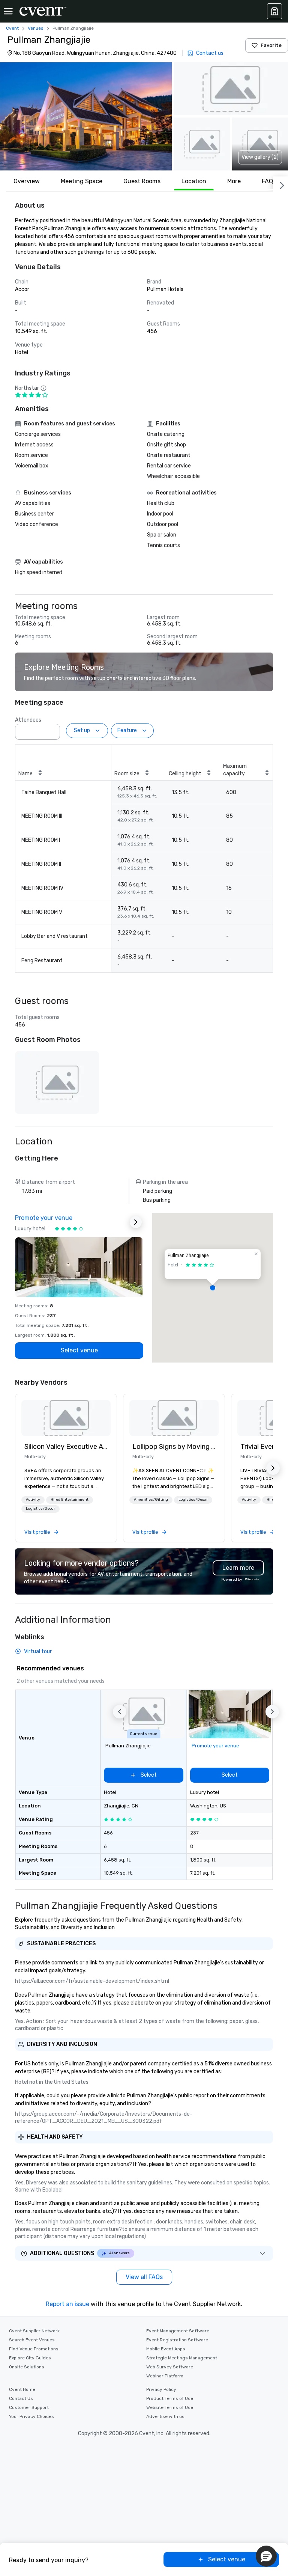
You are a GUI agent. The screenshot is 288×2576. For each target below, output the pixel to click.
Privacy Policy (161, 2389)
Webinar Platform (165, 2376)
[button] (86, 116)
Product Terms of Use (170, 2398)
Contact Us (21, 2398)
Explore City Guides (30, 2358)
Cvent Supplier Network (34, 2331)
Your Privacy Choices (31, 2416)
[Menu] (8, 11)
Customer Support (29, 2407)
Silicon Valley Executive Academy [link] (66, 1447)
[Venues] (274, 11)
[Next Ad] (136, 1222)
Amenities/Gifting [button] (151, 1500)
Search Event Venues (32, 2340)
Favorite (271, 45)
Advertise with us (165, 2416)
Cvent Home (22, 2389)
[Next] (280, 184)
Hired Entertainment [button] (70, 1500)
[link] (66, 1418)
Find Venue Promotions (34, 2349)
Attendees (28, 720)
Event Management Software (178, 2331)
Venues (36, 28)
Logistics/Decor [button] (40, 1509)
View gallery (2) (260, 157)
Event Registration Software (177, 2340)
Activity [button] (33, 1500)
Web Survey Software (170, 2367)
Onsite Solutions (27, 2367)
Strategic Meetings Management (182, 2358)
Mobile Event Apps (166, 2349)
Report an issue (67, 2304)
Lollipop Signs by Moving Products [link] (174, 1447)
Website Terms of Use (170, 2407)
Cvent (12, 28)
